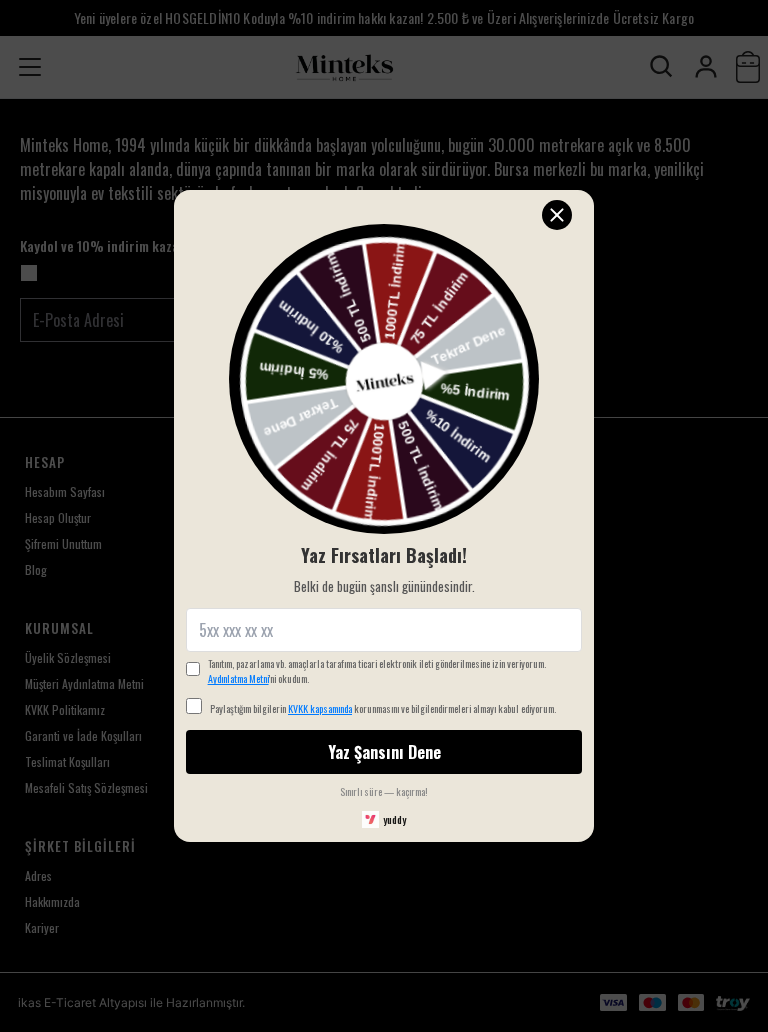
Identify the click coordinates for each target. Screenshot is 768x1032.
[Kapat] (557, 215)
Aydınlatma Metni (238, 678)
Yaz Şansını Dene (384, 752)
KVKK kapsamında (320, 708)
